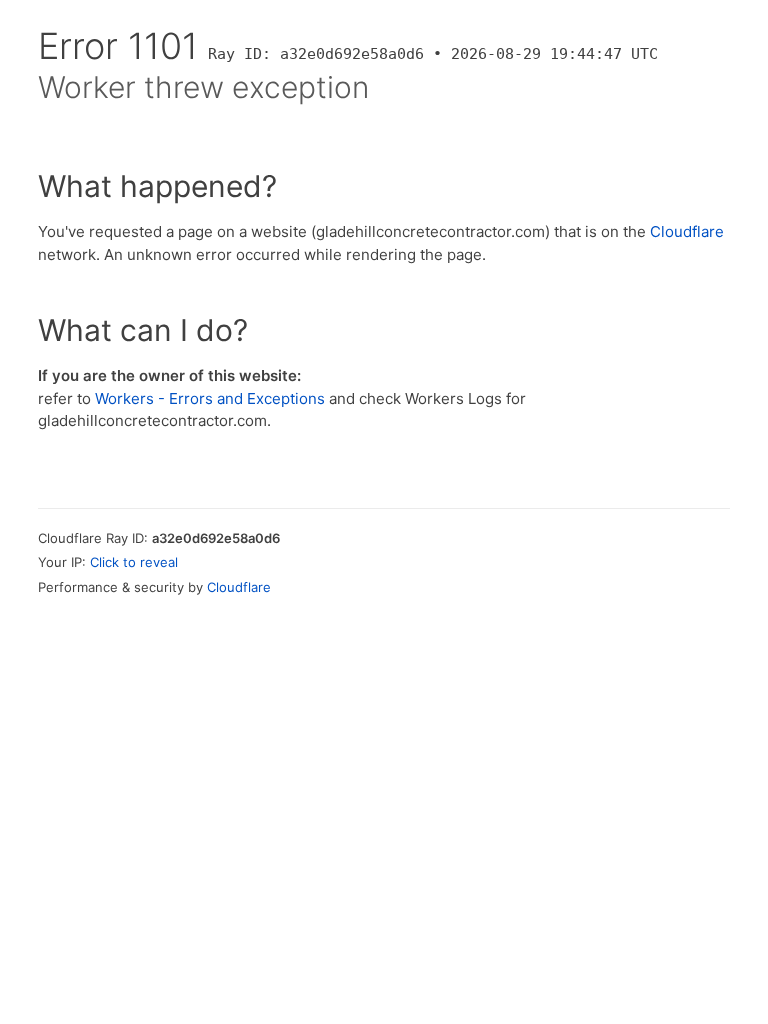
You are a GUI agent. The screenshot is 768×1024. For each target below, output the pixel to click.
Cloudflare (687, 231)
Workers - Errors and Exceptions (210, 398)
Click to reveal (134, 562)
